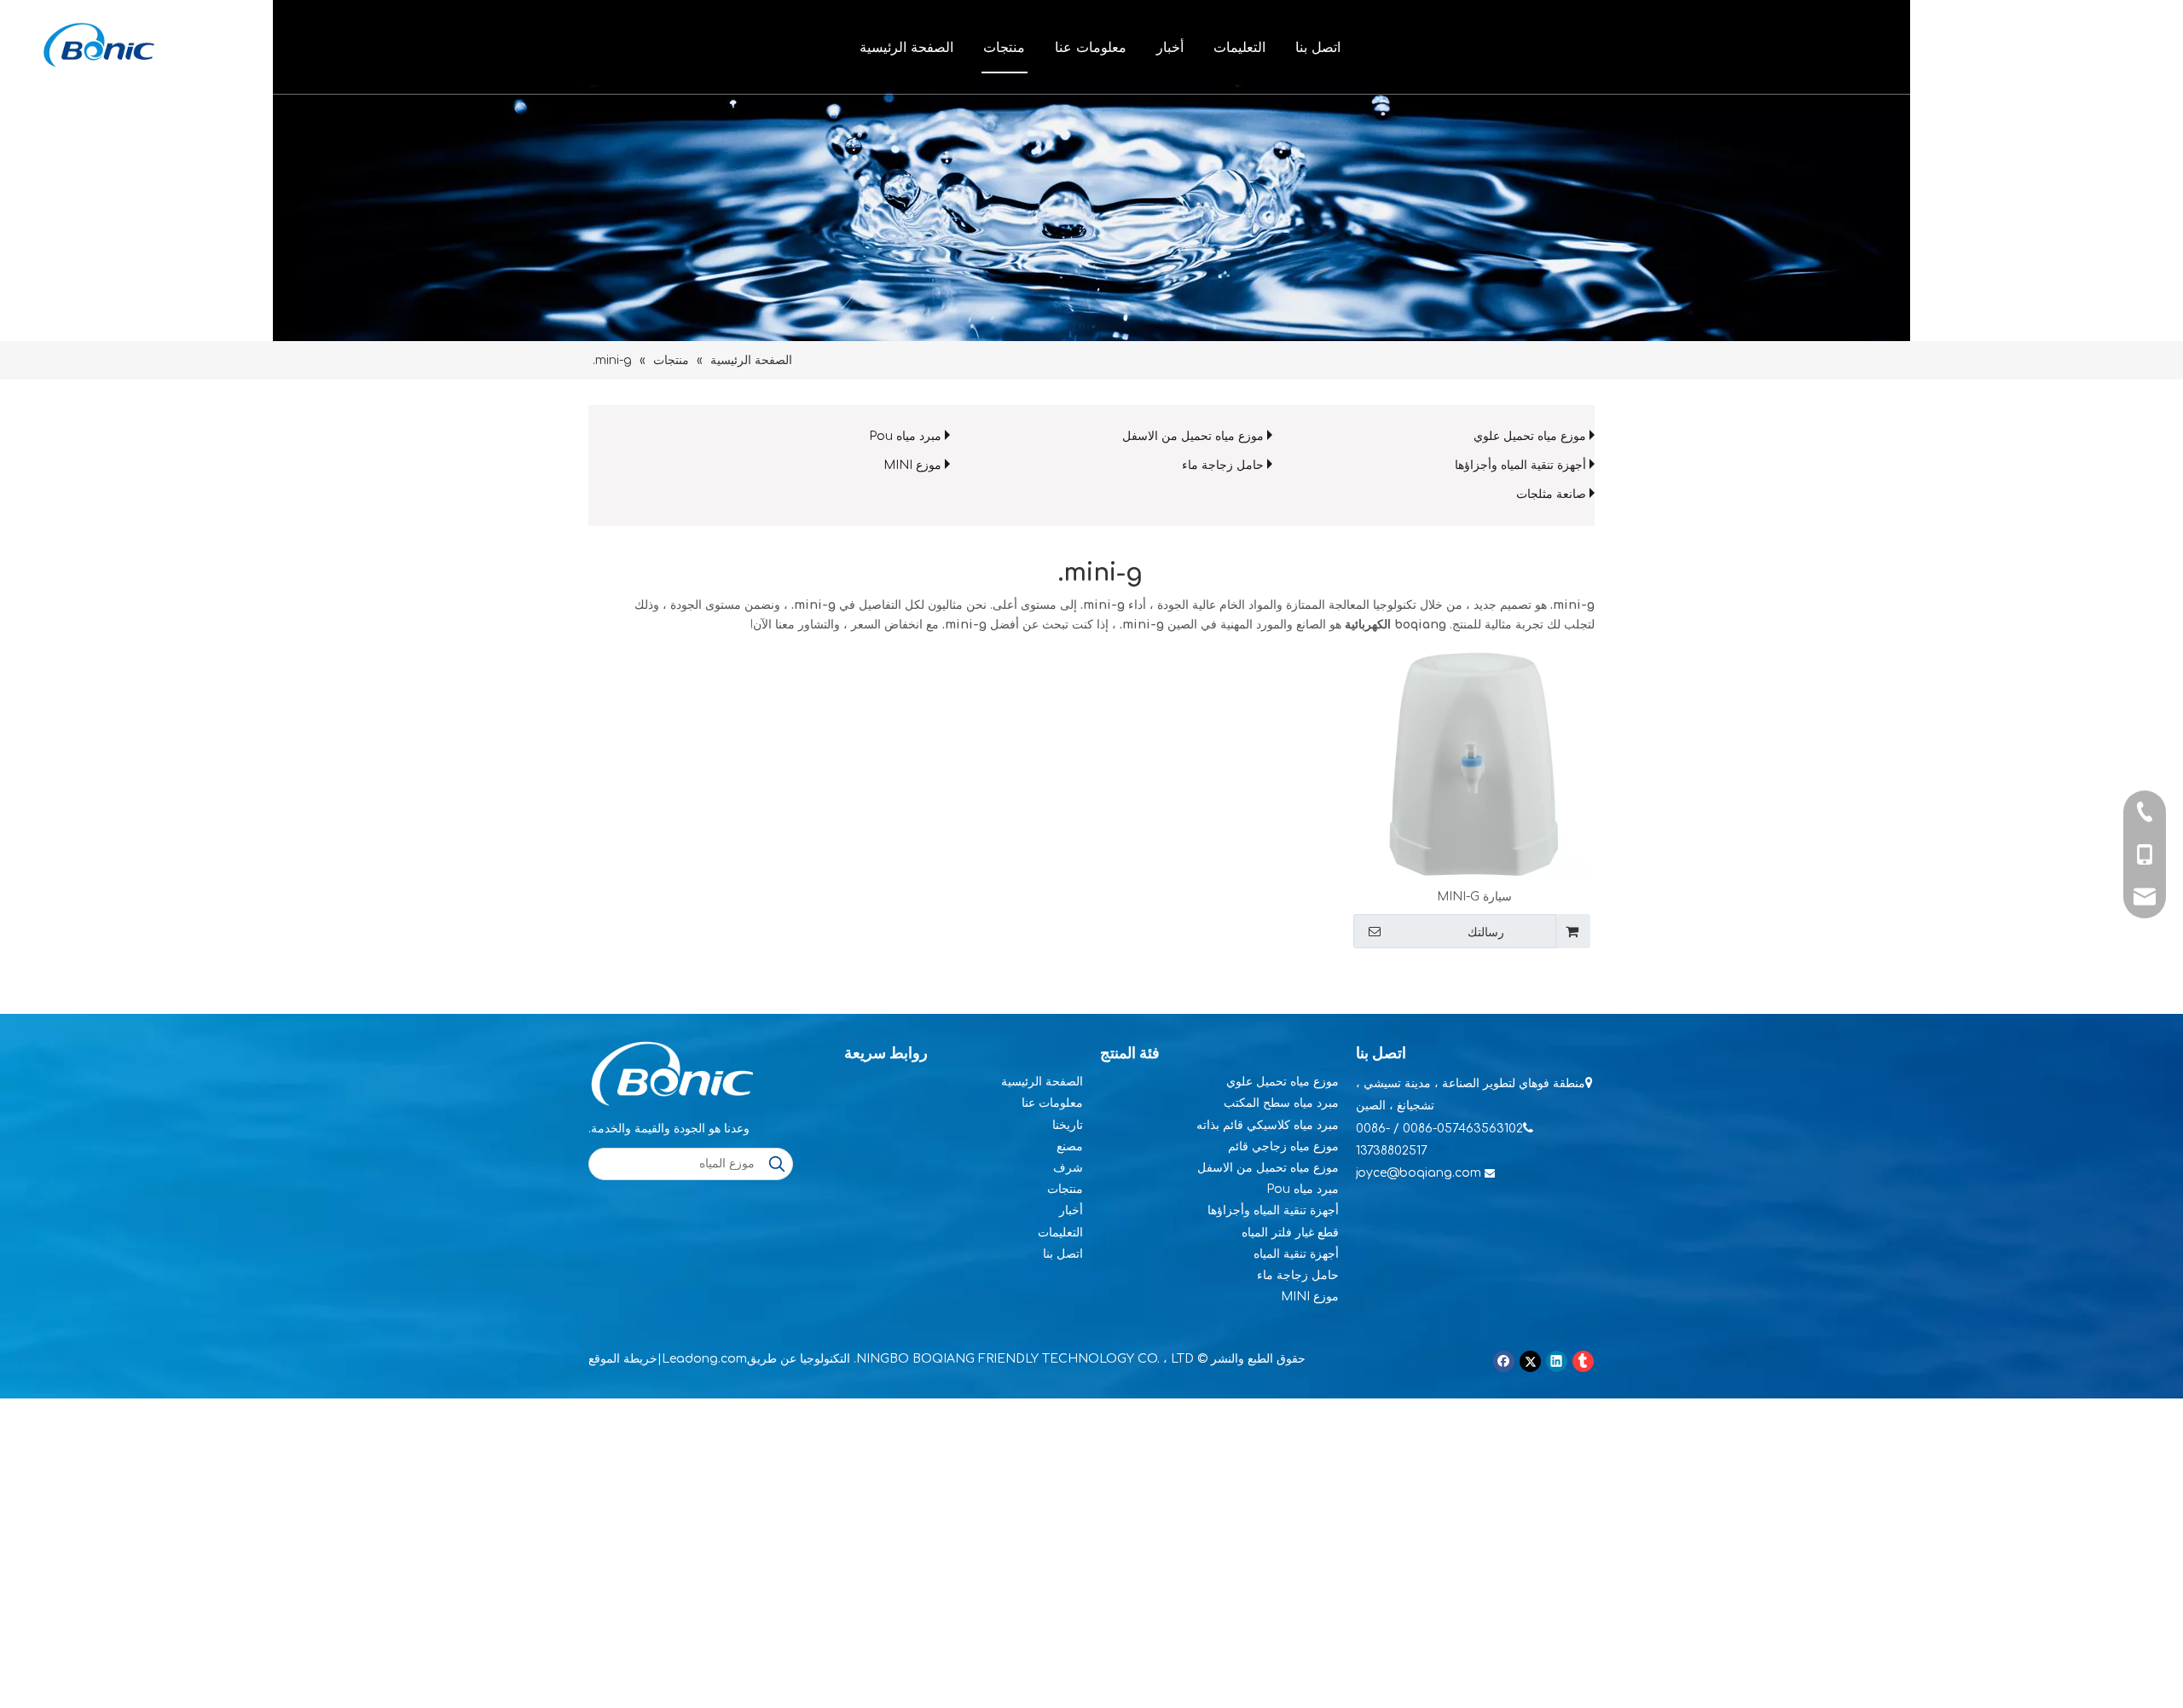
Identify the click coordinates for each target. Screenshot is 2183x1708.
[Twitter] (1530, 1361)
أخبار (1170, 47)
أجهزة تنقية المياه (1296, 1254)
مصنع (1070, 1146)
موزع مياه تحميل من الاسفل (1193, 436)
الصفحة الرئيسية (906, 47)
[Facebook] (1504, 1361)
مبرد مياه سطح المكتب (1281, 1103)
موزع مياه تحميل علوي (1530, 436)
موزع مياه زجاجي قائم (1283, 1146)
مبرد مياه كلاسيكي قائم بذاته (1268, 1125)
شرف (1068, 1168)
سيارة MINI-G (1474, 897)
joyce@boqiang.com (1419, 1173)
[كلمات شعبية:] (777, 1164)
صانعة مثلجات (1551, 494)
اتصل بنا (1318, 47)
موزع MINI (912, 465)
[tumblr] (1583, 1361)
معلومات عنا (1091, 47)
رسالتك (1486, 932)
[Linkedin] (1557, 1361)
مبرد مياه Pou (905, 436)
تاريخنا (1068, 1125)
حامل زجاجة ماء (1223, 465)
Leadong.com (704, 1359)
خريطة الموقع (623, 1359)
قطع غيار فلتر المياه (1290, 1233)
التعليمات (1239, 47)
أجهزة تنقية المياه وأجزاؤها (1520, 465)
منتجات (1004, 47)
